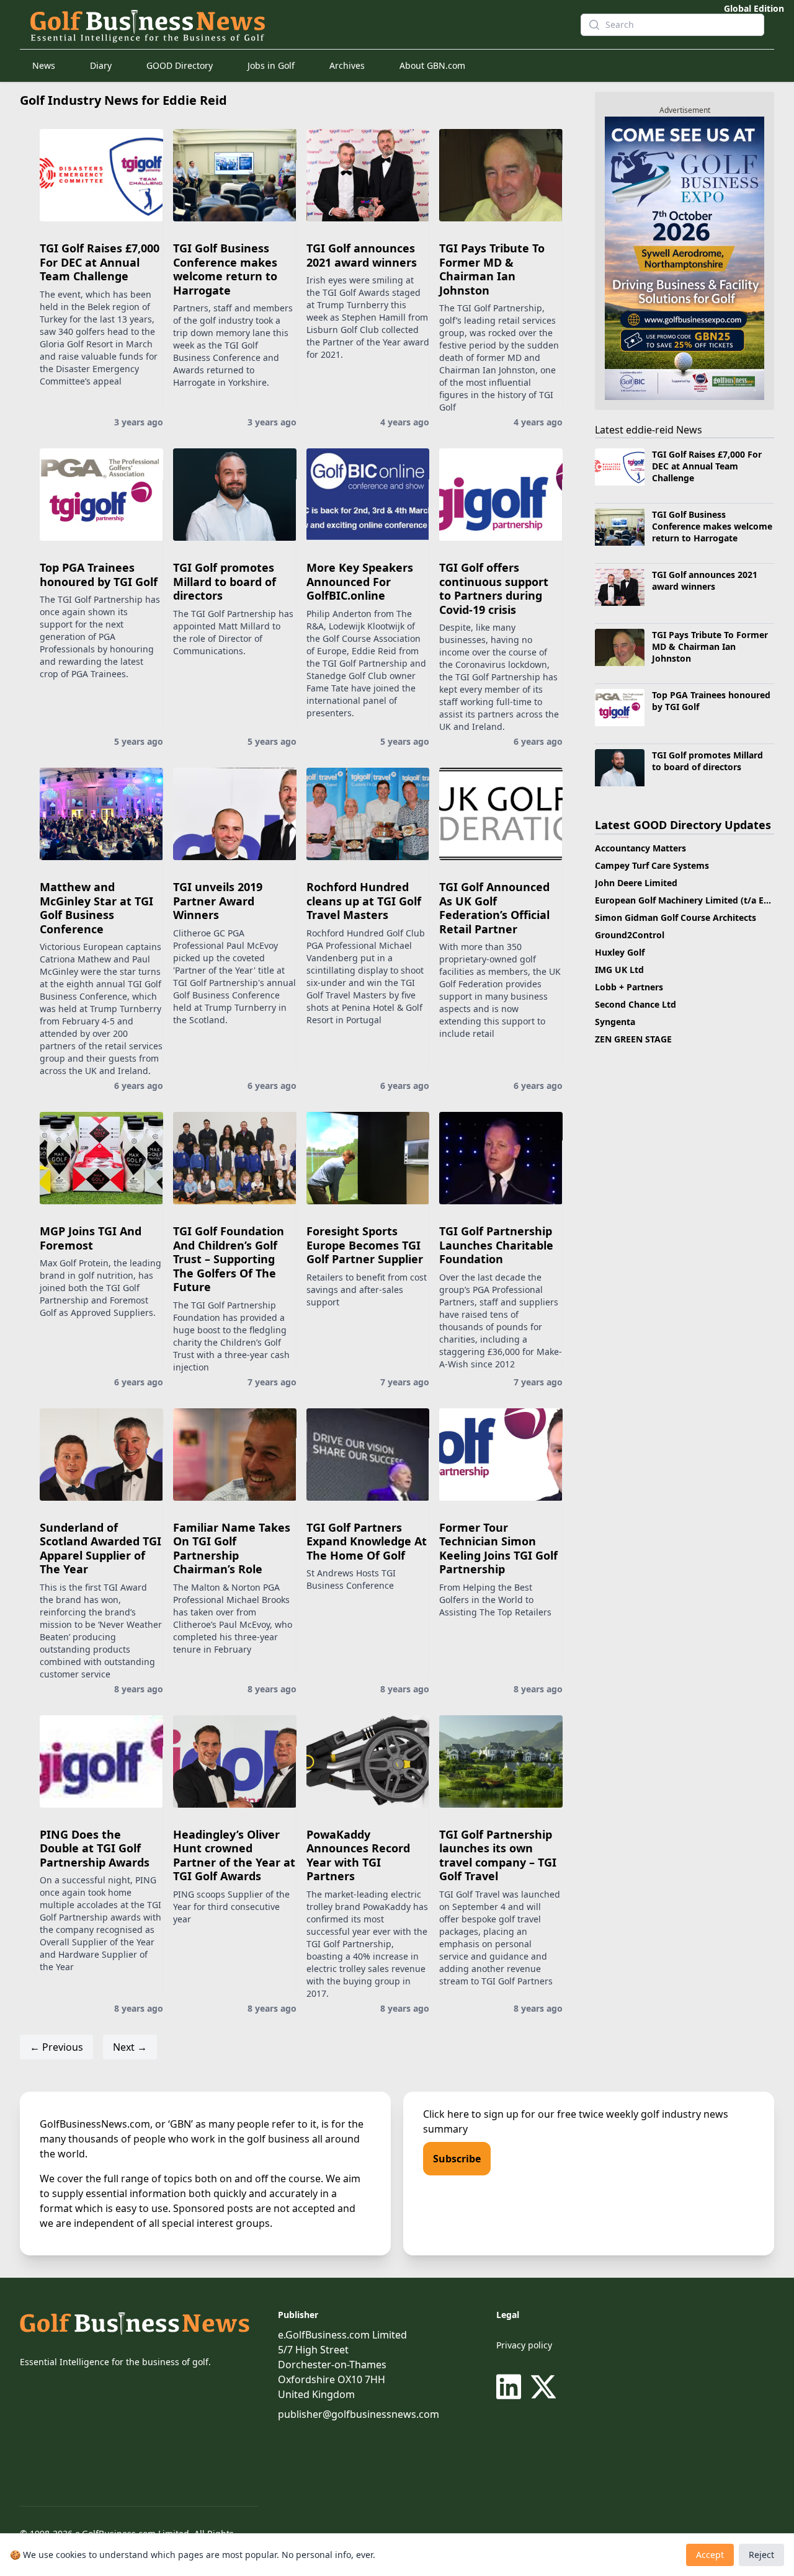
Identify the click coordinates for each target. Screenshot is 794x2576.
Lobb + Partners (629, 987)
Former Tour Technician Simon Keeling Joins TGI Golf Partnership (498, 1548)
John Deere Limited (636, 883)
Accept (710, 2555)
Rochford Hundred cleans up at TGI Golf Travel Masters (364, 901)
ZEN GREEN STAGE (633, 1039)
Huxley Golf (620, 952)
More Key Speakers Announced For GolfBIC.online (360, 581)
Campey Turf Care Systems (652, 865)
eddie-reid (650, 430)
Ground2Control (630, 935)
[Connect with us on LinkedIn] (511, 2387)
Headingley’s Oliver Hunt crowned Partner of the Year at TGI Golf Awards (234, 1855)
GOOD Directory (180, 65)
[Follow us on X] (543, 2387)
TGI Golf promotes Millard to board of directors (225, 581)
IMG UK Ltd (619, 970)
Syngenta (615, 1022)
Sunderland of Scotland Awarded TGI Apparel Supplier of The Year (100, 1548)
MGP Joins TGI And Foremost (91, 1238)
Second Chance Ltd (636, 1004)
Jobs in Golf (271, 65)
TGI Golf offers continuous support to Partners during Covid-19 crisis (494, 588)
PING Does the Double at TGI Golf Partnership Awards (95, 1848)
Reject (761, 2555)
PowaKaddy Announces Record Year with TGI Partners (358, 1855)
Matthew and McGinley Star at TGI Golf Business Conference (96, 908)
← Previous (56, 2047)
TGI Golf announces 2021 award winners (362, 255)
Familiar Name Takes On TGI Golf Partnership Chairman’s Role (232, 1548)
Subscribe (457, 2159)
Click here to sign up (471, 2114)
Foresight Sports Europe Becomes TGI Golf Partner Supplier (365, 1245)
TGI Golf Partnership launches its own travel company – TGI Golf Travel (498, 1855)
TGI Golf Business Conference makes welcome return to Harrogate (225, 269)
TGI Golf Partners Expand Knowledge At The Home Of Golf (367, 1541)
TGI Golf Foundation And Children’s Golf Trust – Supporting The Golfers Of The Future (229, 1259)
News (44, 65)
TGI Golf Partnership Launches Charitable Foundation (496, 1245)
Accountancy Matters (640, 848)
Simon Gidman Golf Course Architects (676, 917)
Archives (347, 65)
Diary (101, 65)
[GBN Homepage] (295, 25)
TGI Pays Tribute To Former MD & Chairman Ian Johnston (492, 269)
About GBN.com (432, 65)
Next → (130, 2047)
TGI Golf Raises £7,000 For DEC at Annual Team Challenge (100, 262)
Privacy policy (524, 2345)
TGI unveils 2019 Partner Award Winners (218, 901)
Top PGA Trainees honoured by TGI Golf (99, 575)
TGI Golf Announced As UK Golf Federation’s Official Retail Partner (494, 908)
